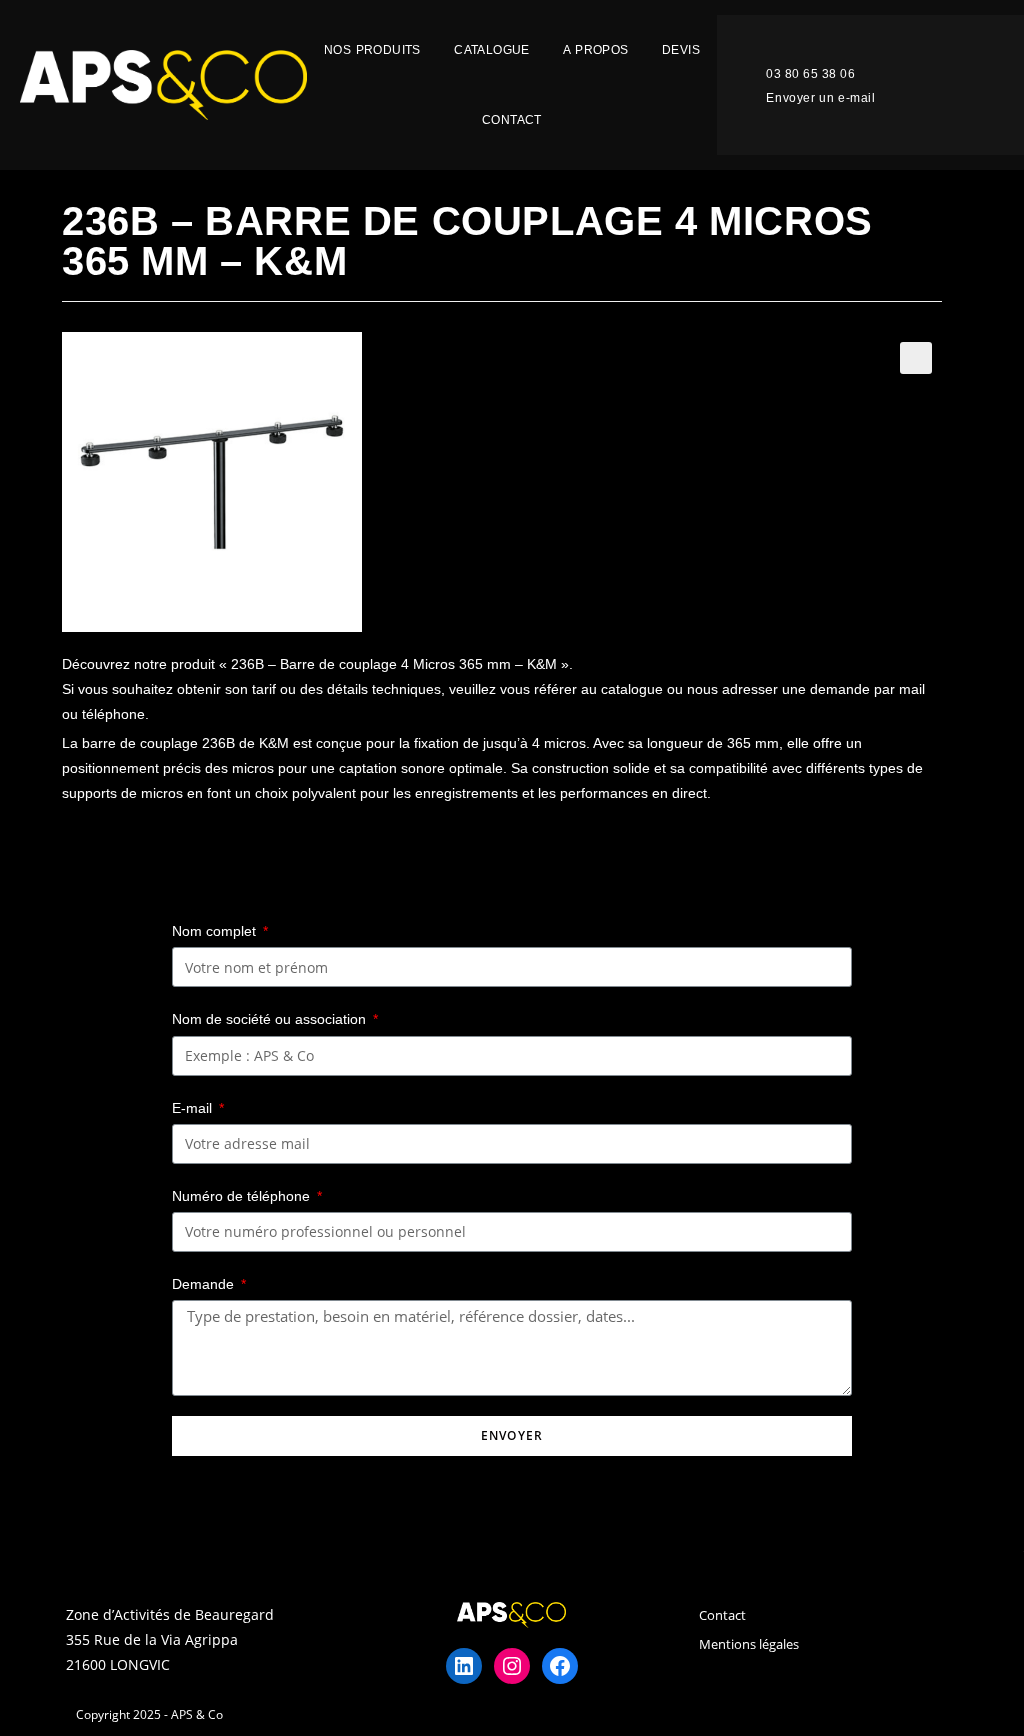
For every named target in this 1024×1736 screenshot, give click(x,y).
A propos (595, 50)
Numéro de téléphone (243, 1196)
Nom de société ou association (271, 1019)
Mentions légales (749, 1644)
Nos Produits (372, 50)
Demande (205, 1284)
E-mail (194, 1108)
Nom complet (216, 931)
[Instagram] (512, 1666)
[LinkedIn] (464, 1666)
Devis (681, 50)
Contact (512, 120)
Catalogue (492, 50)
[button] (794, 75)
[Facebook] (560, 1666)
